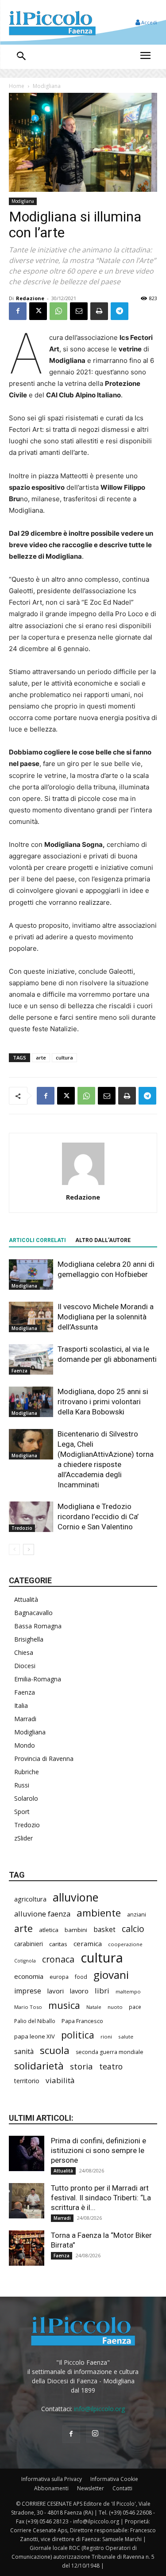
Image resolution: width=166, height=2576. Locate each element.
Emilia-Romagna (38, 1679)
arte (41, 1057)
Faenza (19, 1371)
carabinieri (29, 1944)
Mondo (25, 1745)
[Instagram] (95, 2434)
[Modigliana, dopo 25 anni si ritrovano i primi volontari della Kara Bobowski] (31, 1402)
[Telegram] (120, 311)
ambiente (99, 1913)
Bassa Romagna (38, 1626)
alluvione (75, 1897)
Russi (22, 1785)
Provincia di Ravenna (44, 1759)
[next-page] (29, 1549)
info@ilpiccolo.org (99, 2409)
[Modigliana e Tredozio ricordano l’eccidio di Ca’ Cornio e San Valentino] (31, 1517)
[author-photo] (83, 1185)
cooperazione (125, 1944)
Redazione (30, 298)
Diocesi (25, 1666)
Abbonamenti (51, 2488)
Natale (94, 2007)
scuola (55, 2050)
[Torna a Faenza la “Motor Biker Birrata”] (27, 2248)
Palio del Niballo (35, 2021)
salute (126, 2037)
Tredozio (22, 1528)
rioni (106, 2037)
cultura (64, 1057)
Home (17, 86)
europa (59, 1977)
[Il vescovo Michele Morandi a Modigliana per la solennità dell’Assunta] (31, 1317)
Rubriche (27, 1772)
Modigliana (47, 86)
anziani (137, 1914)
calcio (133, 1929)
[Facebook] (18, 311)
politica (78, 2035)
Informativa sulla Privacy (52, 2479)
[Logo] (52, 22)
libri (102, 1991)
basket (104, 1930)
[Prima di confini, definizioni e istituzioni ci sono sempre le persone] (27, 2153)
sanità (24, 2052)
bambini (76, 1930)
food (81, 1977)
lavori (56, 1991)
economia (29, 1976)
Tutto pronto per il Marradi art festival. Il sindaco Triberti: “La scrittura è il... (101, 2198)
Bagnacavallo (33, 1613)
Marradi (25, 1719)
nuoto (115, 2007)
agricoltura (30, 1899)
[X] (38, 311)
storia (81, 2066)
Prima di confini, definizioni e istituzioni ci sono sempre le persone (98, 2150)
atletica (49, 1930)
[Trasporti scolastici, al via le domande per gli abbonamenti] (31, 1359)
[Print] (99, 311)
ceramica (88, 1943)
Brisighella (29, 1639)
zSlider (23, 1838)
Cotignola (25, 1961)
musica (64, 2005)
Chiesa (24, 1652)
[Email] (79, 311)
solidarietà (39, 2066)
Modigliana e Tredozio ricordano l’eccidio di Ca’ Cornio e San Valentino (98, 1517)
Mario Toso (28, 2007)
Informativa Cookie (114, 2479)
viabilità (60, 2080)
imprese (28, 1991)
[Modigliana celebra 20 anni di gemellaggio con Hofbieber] (31, 1275)
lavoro (79, 1991)
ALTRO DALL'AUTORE (103, 1240)
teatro (111, 2067)
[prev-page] (14, 1549)
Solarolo (26, 1798)
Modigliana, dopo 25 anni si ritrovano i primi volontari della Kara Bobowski (103, 1402)
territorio (27, 2081)
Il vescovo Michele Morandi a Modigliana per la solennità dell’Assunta (106, 1317)
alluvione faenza (42, 1914)
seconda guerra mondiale (110, 2052)
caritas (58, 1944)
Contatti (122, 2488)
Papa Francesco (82, 2021)
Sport (22, 1812)
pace (135, 2007)
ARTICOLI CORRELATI (37, 1240)
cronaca (58, 1959)
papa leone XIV (35, 2036)
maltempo (128, 1991)
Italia (21, 1705)
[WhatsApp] (58, 311)
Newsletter (91, 2488)
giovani (111, 1975)
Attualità (26, 1599)
